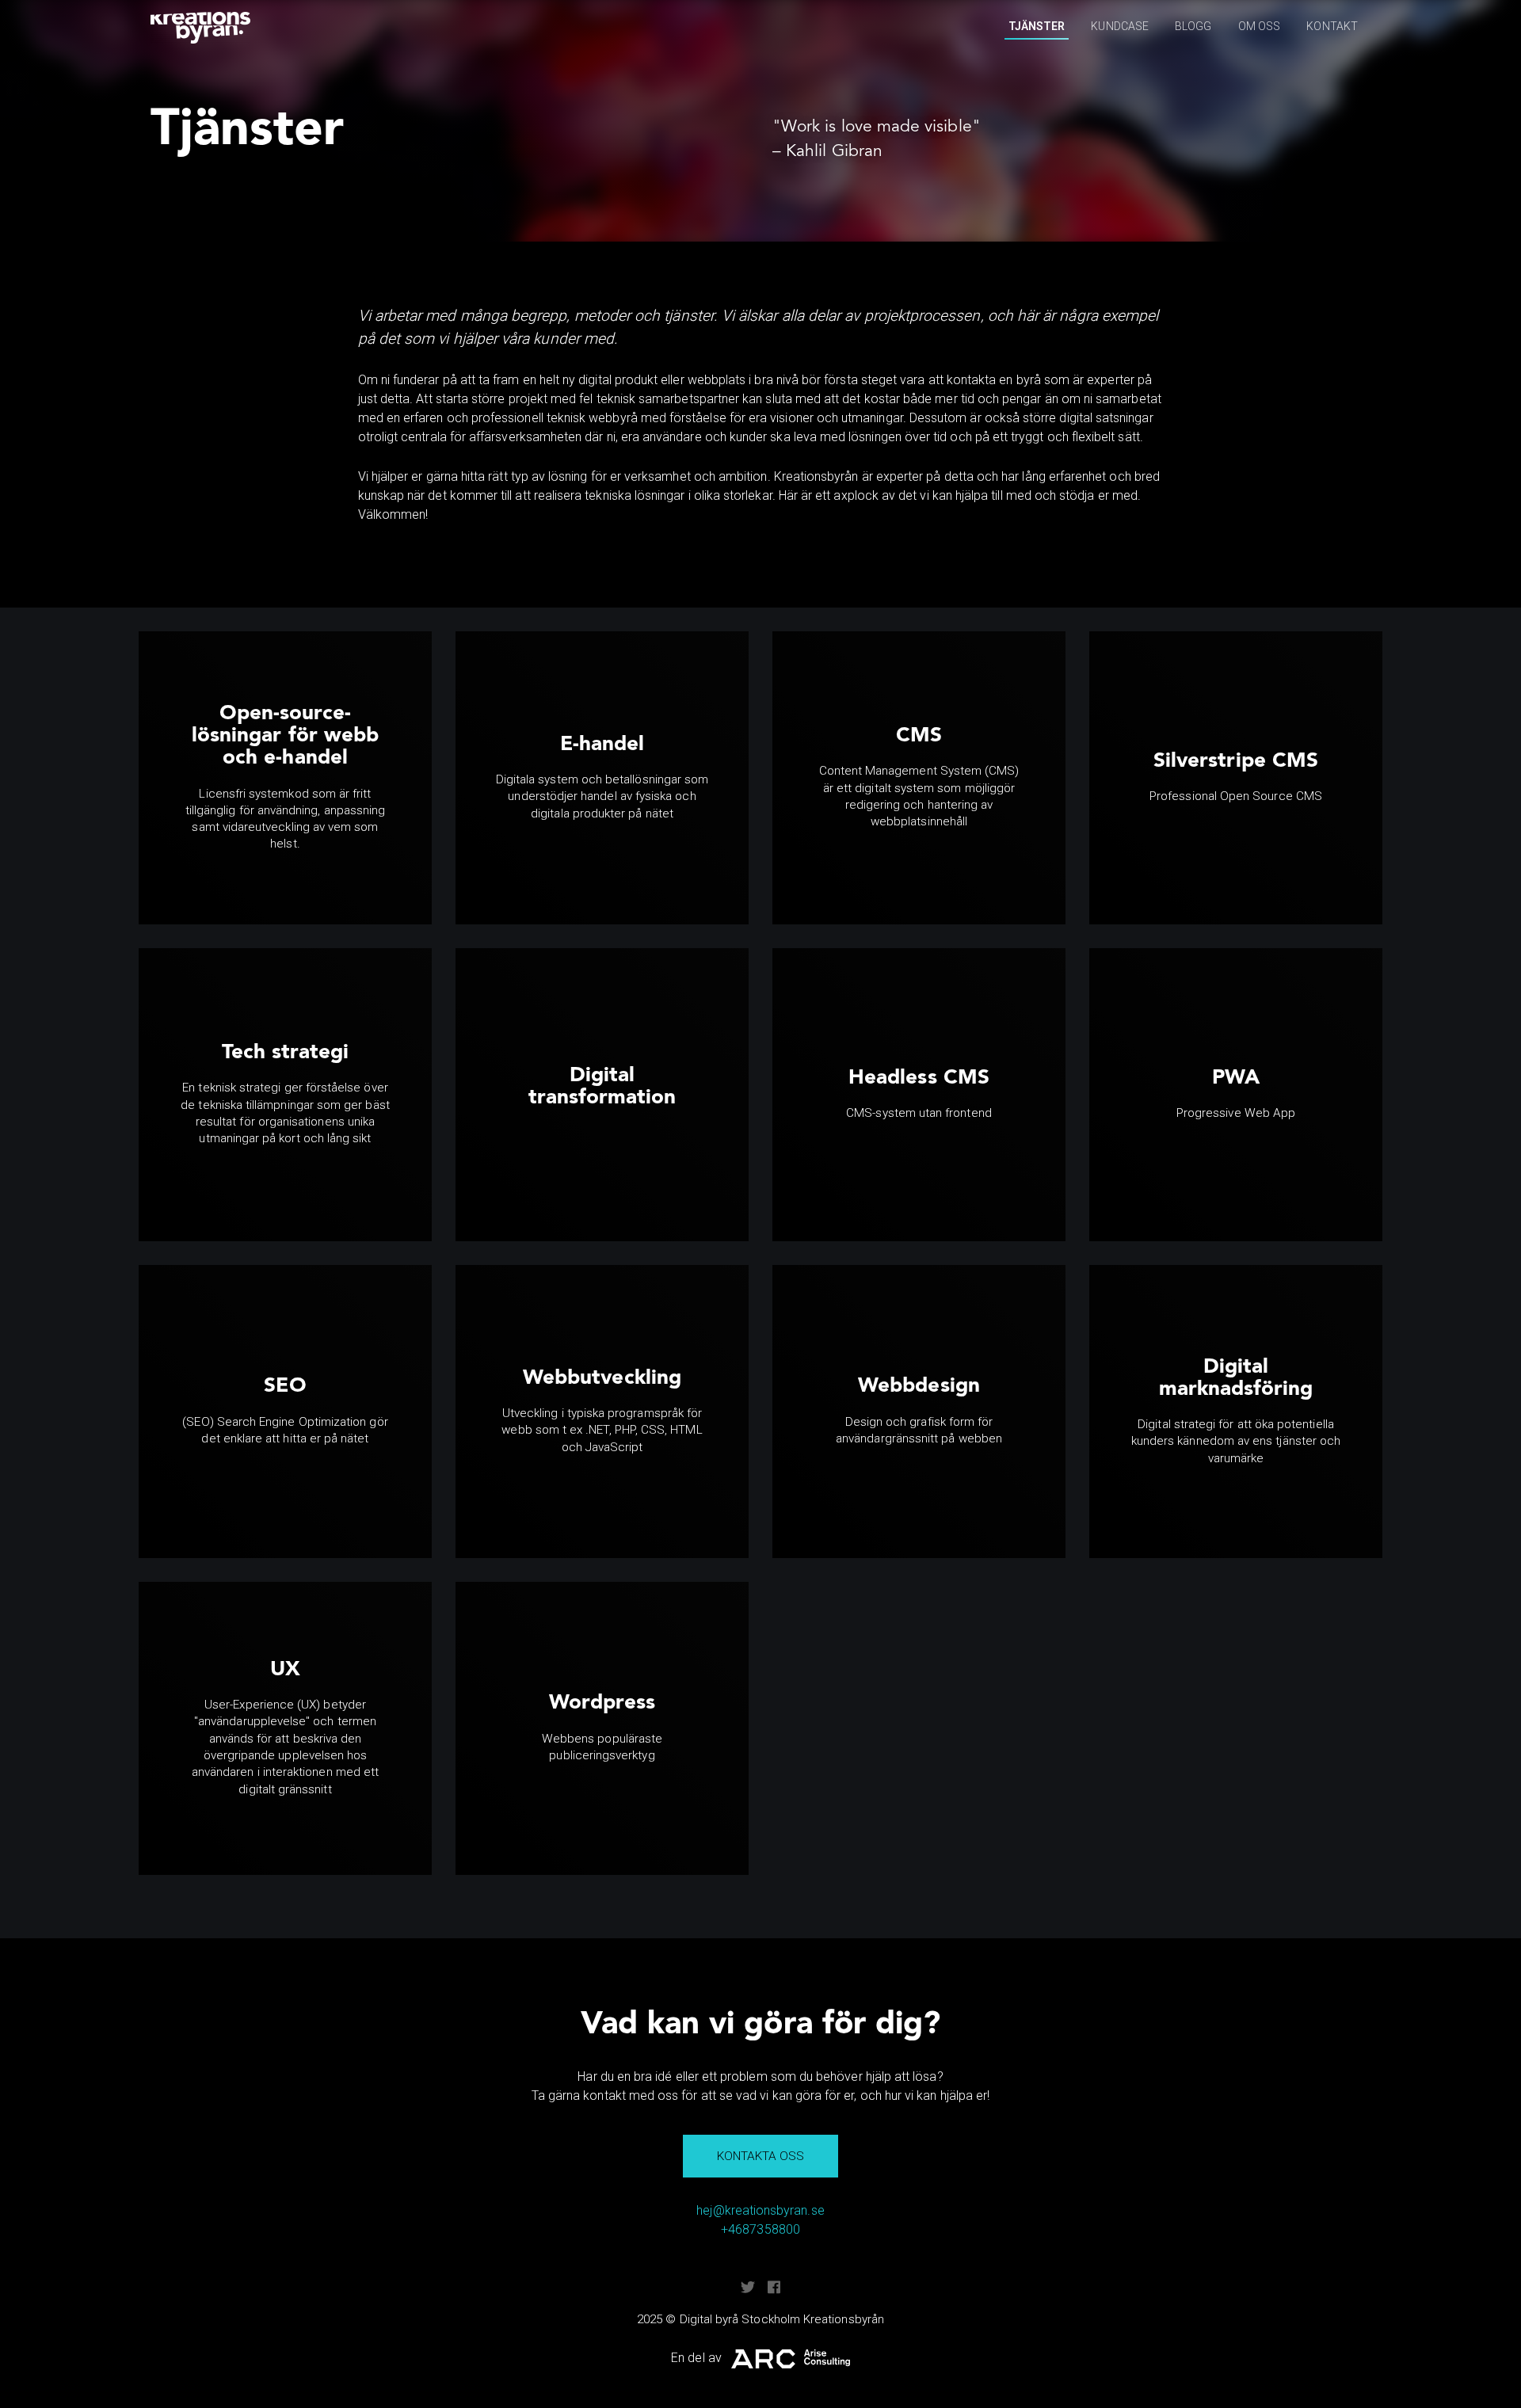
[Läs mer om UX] (285, 1728)
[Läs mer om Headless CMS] (919, 1095)
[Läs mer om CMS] (919, 778)
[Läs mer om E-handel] (602, 778)
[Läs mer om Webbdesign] (919, 1412)
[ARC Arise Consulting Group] (791, 2358)
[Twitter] (748, 2287)
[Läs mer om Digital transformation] (602, 1095)
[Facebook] (774, 2287)
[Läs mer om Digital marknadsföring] (1236, 1412)
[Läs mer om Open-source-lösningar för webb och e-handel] (285, 778)
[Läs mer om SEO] (285, 1412)
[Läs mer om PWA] (1236, 1095)
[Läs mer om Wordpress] (602, 1728)
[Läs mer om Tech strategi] (285, 1095)
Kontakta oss (761, 2156)
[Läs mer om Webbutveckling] (602, 1412)
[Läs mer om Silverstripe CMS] (1236, 778)
